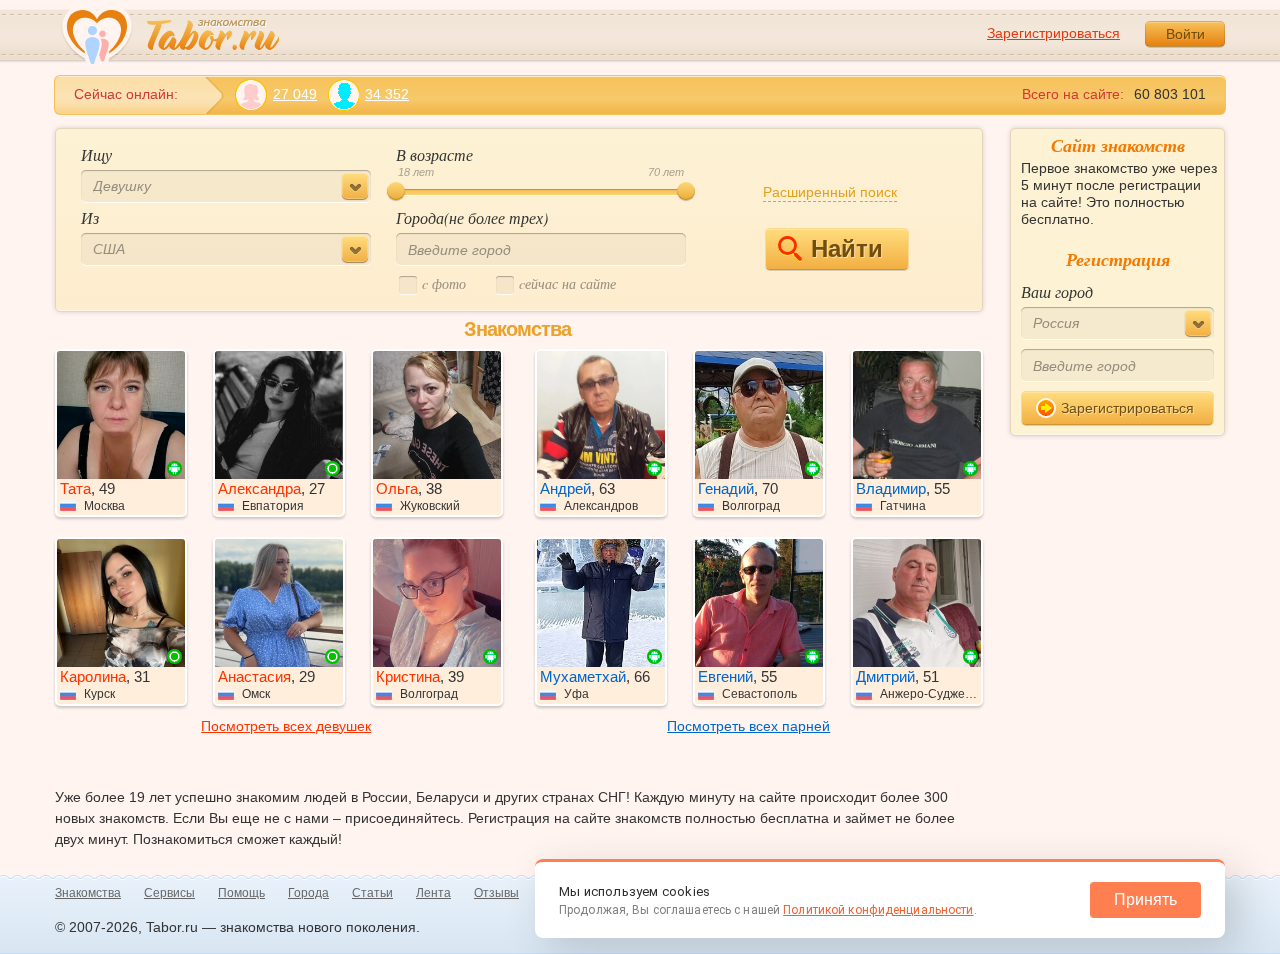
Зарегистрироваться (1053, 33)
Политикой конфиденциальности (878, 910)
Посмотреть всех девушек (286, 726)
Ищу (96, 154)
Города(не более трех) (472, 217)
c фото (444, 283)
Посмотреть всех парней (748, 726)
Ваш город (1057, 291)
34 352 (387, 94)
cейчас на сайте (567, 283)
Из (90, 217)
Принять (1145, 899)
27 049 (295, 94)
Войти (1185, 34)
